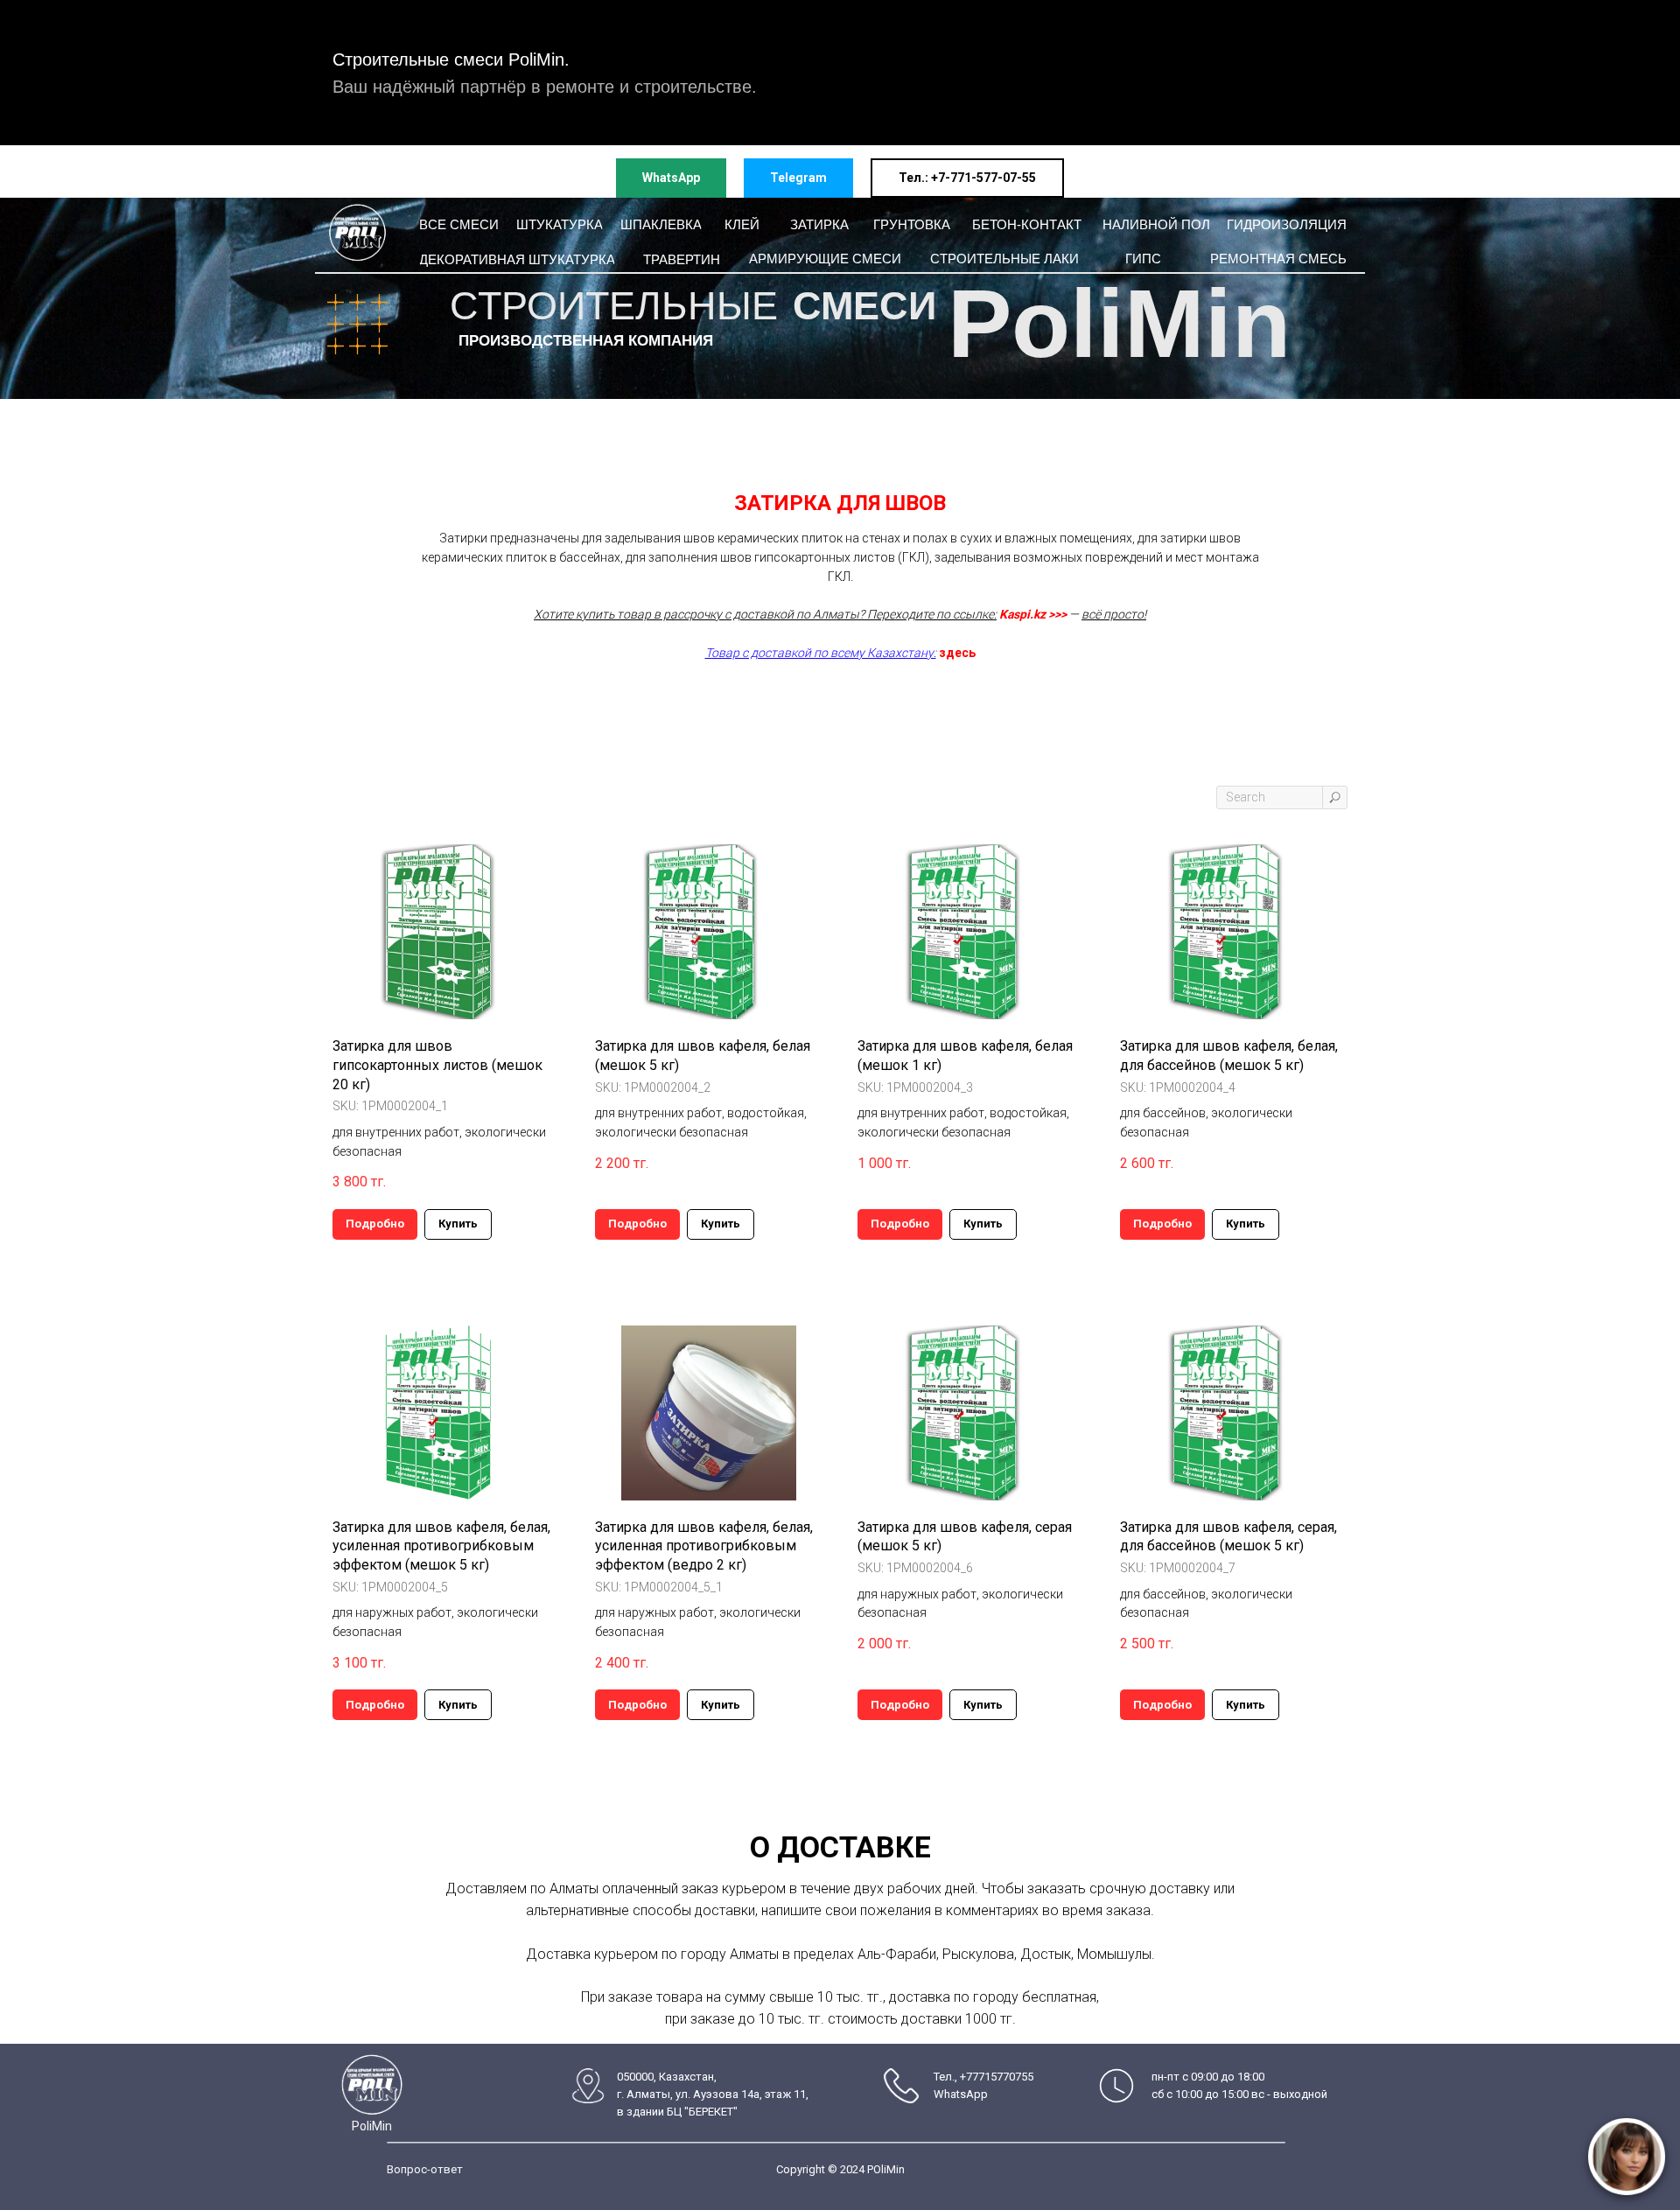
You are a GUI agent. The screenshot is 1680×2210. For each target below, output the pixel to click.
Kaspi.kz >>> (1033, 614)
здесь (957, 653)
